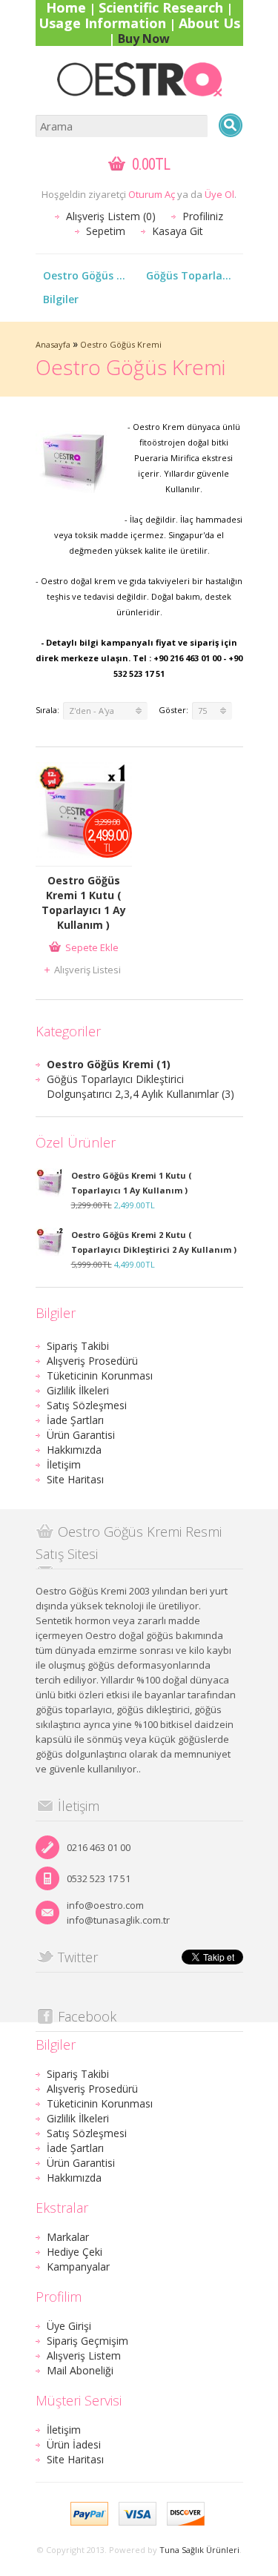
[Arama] (231, 125)
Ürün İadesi (74, 2444)
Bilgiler (61, 299)
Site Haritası (75, 1479)
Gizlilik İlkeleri (78, 1390)
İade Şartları (75, 1420)
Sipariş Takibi (78, 1346)
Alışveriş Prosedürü (92, 1361)
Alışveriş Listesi (87, 970)
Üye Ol (219, 194)
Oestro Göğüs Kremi (91, 275)
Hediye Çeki (75, 2252)
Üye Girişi (69, 2326)
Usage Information (102, 23)
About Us (209, 23)
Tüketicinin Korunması (100, 1375)
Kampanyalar (78, 2267)
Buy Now (144, 39)
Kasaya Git (178, 231)
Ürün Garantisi (81, 1435)
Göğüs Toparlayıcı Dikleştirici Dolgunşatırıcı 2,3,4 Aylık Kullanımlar (194, 275)
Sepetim (106, 231)
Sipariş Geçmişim (87, 2341)
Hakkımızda (74, 1450)
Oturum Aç (152, 194)
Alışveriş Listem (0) (111, 216)
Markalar (68, 2237)
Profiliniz (203, 216)
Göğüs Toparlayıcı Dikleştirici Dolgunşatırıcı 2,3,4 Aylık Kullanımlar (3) (140, 1086)
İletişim (64, 1464)
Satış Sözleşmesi (87, 1405)
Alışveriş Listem (84, 2355)
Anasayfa (53, 344)
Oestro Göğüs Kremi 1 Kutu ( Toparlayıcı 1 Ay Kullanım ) (84, 903)
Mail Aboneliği (80, 2370)
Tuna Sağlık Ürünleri (199, 2550)
